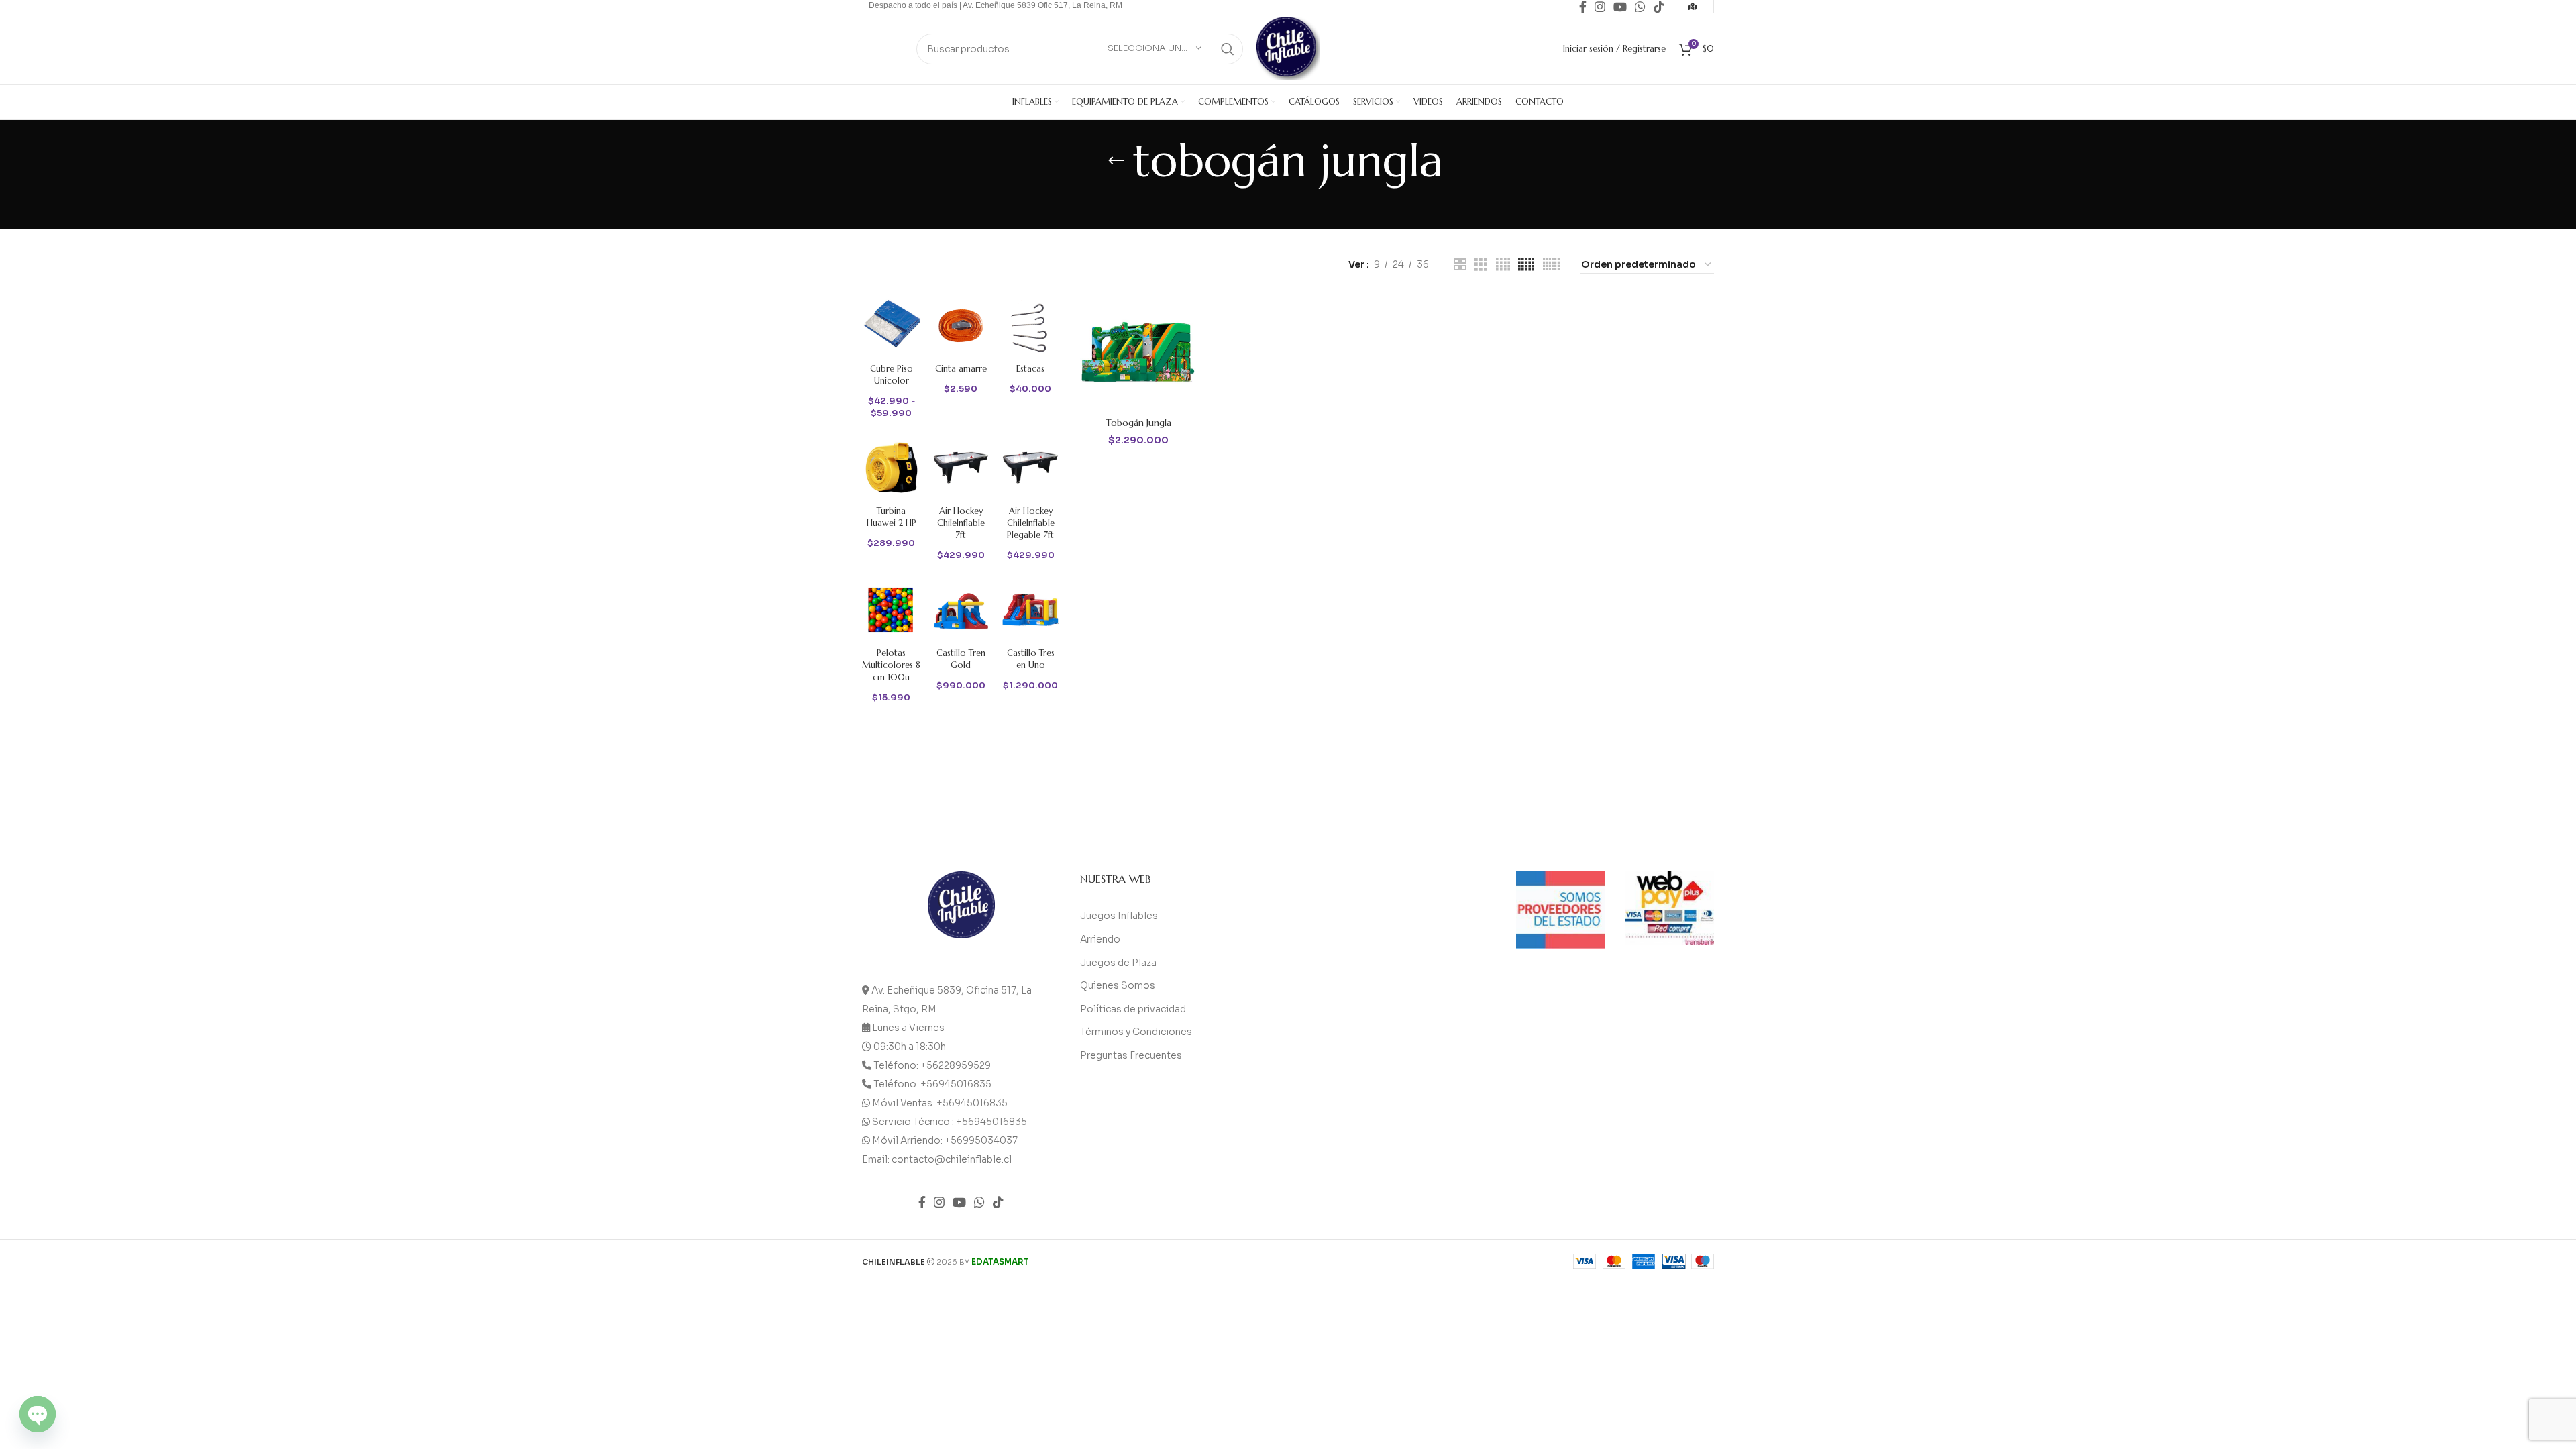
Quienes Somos (1118, 985)
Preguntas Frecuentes (1131, 1055)
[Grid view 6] (1551, 265)
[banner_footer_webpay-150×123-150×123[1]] (1670, 908)
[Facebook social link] (922, 1202)
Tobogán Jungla (1138, 423)
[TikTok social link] (998, 1202)
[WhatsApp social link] (979, 1202)
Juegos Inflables (1119, 916)
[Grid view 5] (1526, 265)
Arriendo (1100, 939)
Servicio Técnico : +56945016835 (950, 1122)
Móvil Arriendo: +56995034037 (945, 1140)
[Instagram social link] (939, 1202)
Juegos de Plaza (1118, 963)
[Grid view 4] (1503, 265)
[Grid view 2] (1460, 265)
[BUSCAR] (1228, 49)
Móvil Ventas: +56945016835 (940, 1103)
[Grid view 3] (1481, 265)
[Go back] (1116, 161)
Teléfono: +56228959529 (932, 1065)
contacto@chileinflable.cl (952, 1159)
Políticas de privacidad (1133, 1009)
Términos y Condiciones (1136, 1032)
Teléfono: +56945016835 (932, 1084)
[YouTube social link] (959, 1202)
